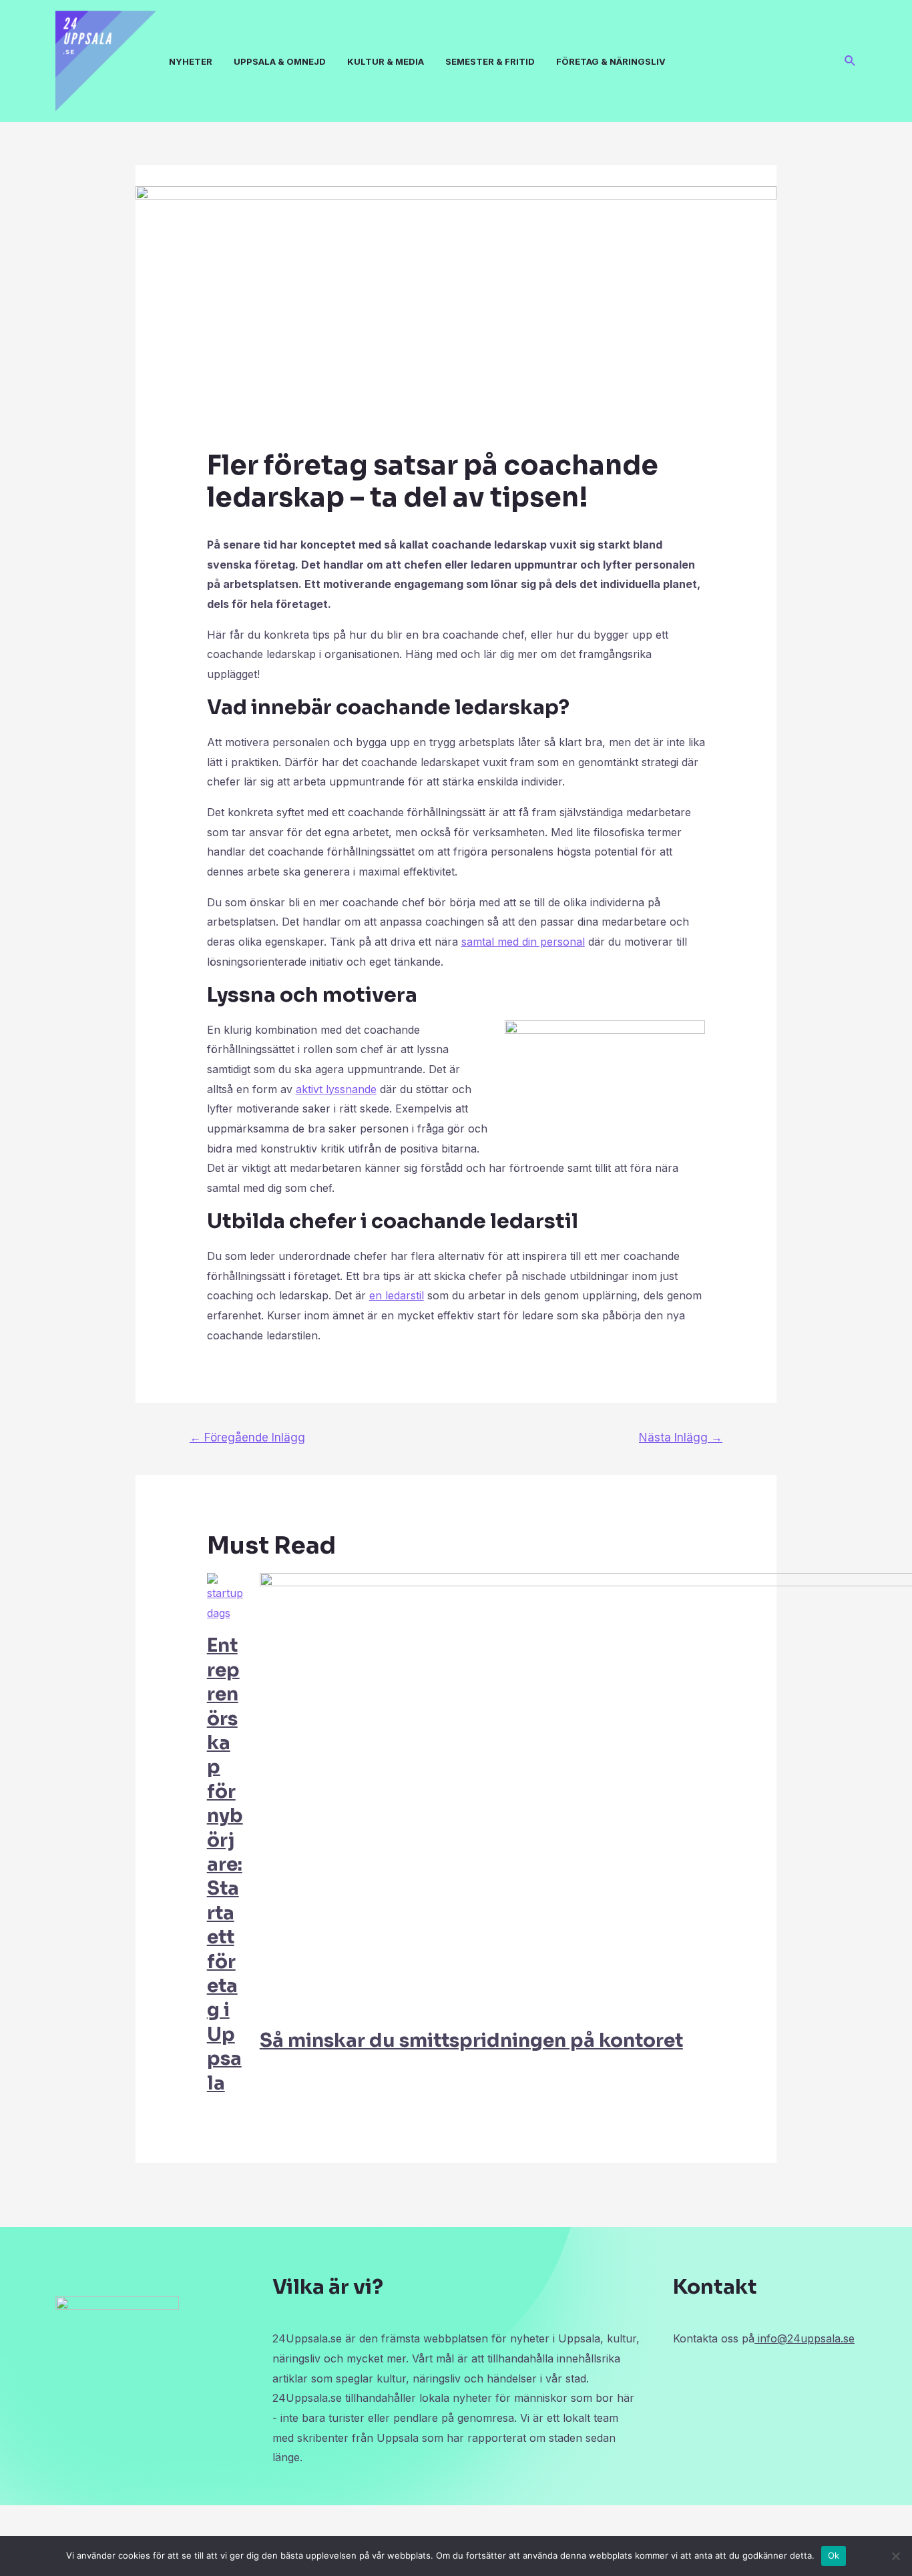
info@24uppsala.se (805, 2338)
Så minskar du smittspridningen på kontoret (471, 2040)
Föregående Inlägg (247, 1437)
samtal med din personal (523, 942)
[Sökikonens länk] (851, 61)
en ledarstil (397, 1295)
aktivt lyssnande (336, 1089)
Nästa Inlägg (681, 1437)
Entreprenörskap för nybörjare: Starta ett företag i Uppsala (225, 1864)
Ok (834, 2555)
